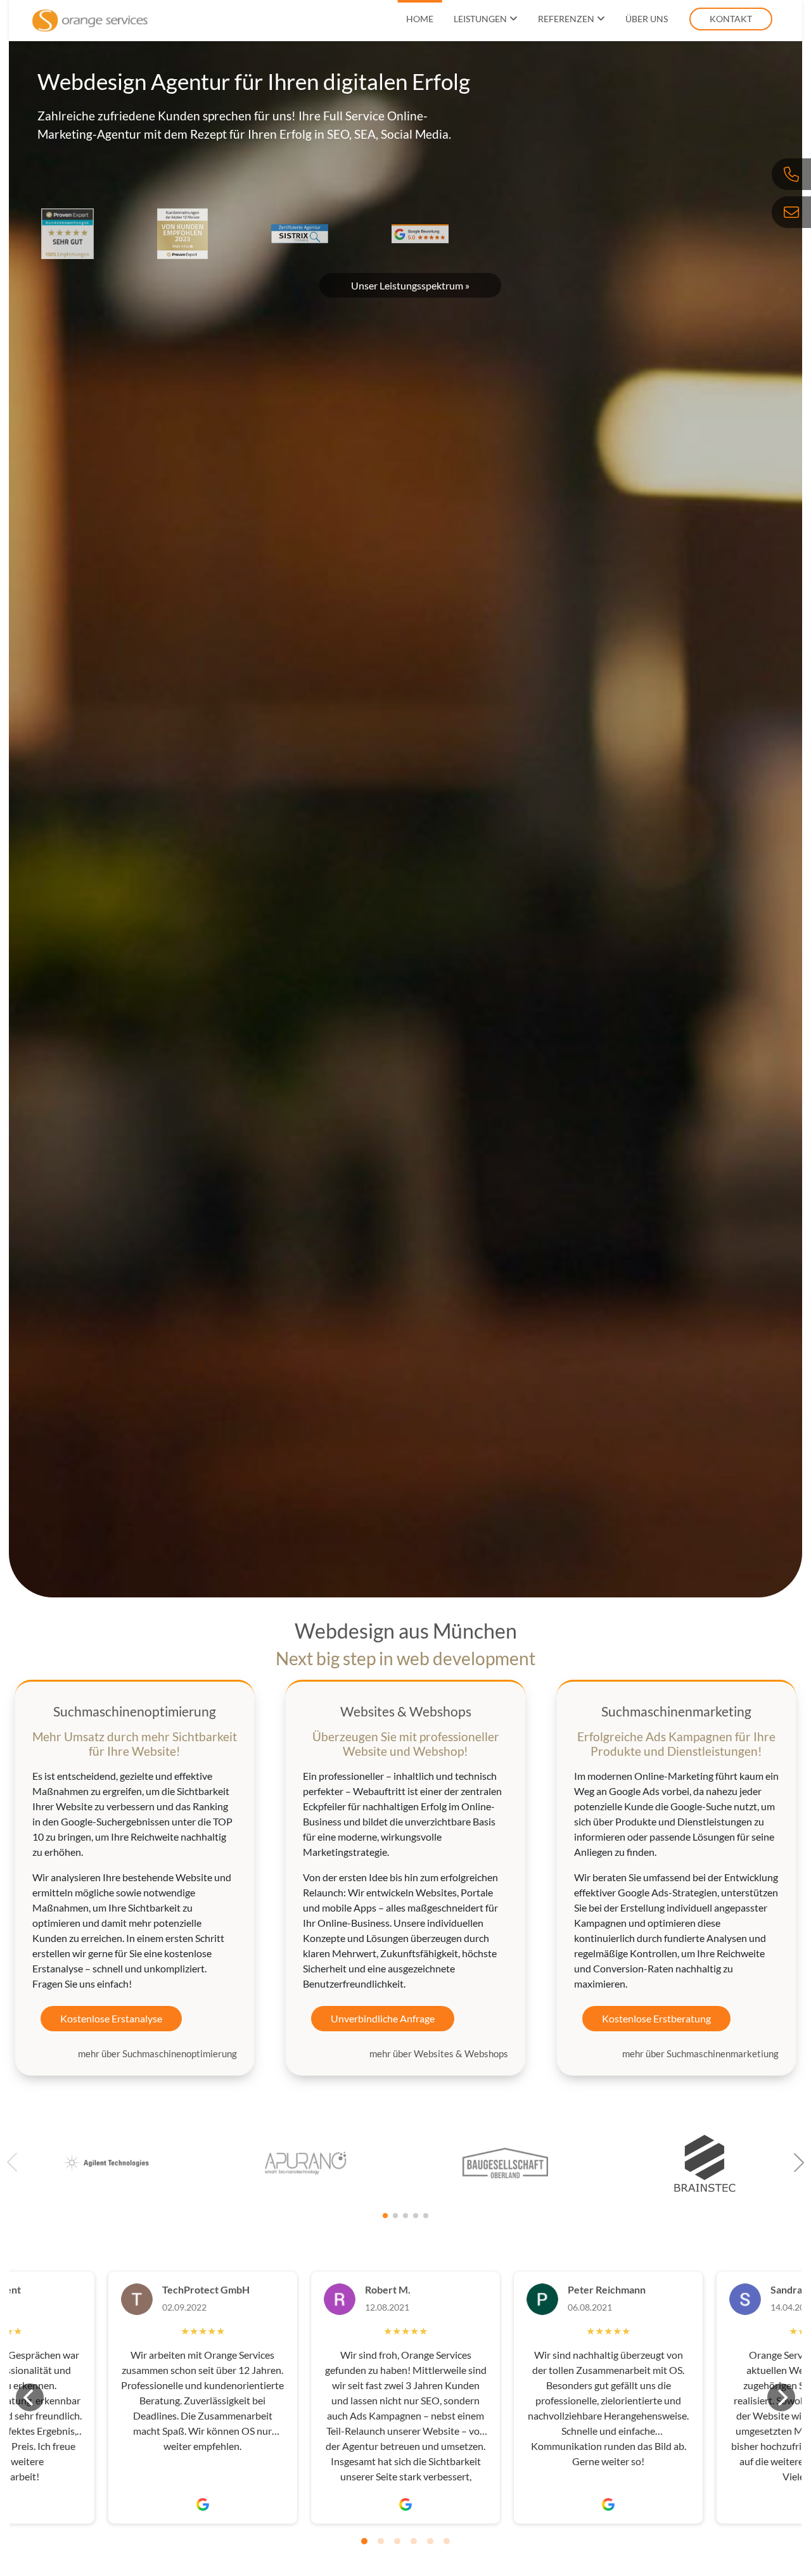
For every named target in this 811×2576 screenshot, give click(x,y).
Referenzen (566, 19)
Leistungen (480, 19)
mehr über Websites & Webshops (439, 2053)
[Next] (781, 2397)
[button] (799, 2162)
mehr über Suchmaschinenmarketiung (700, 2053)
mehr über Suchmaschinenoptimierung (157, 2053)
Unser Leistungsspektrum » (410, 285)
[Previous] (30, 2397)
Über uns (647, 19)
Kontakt (731, 19)
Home (420, 19)
